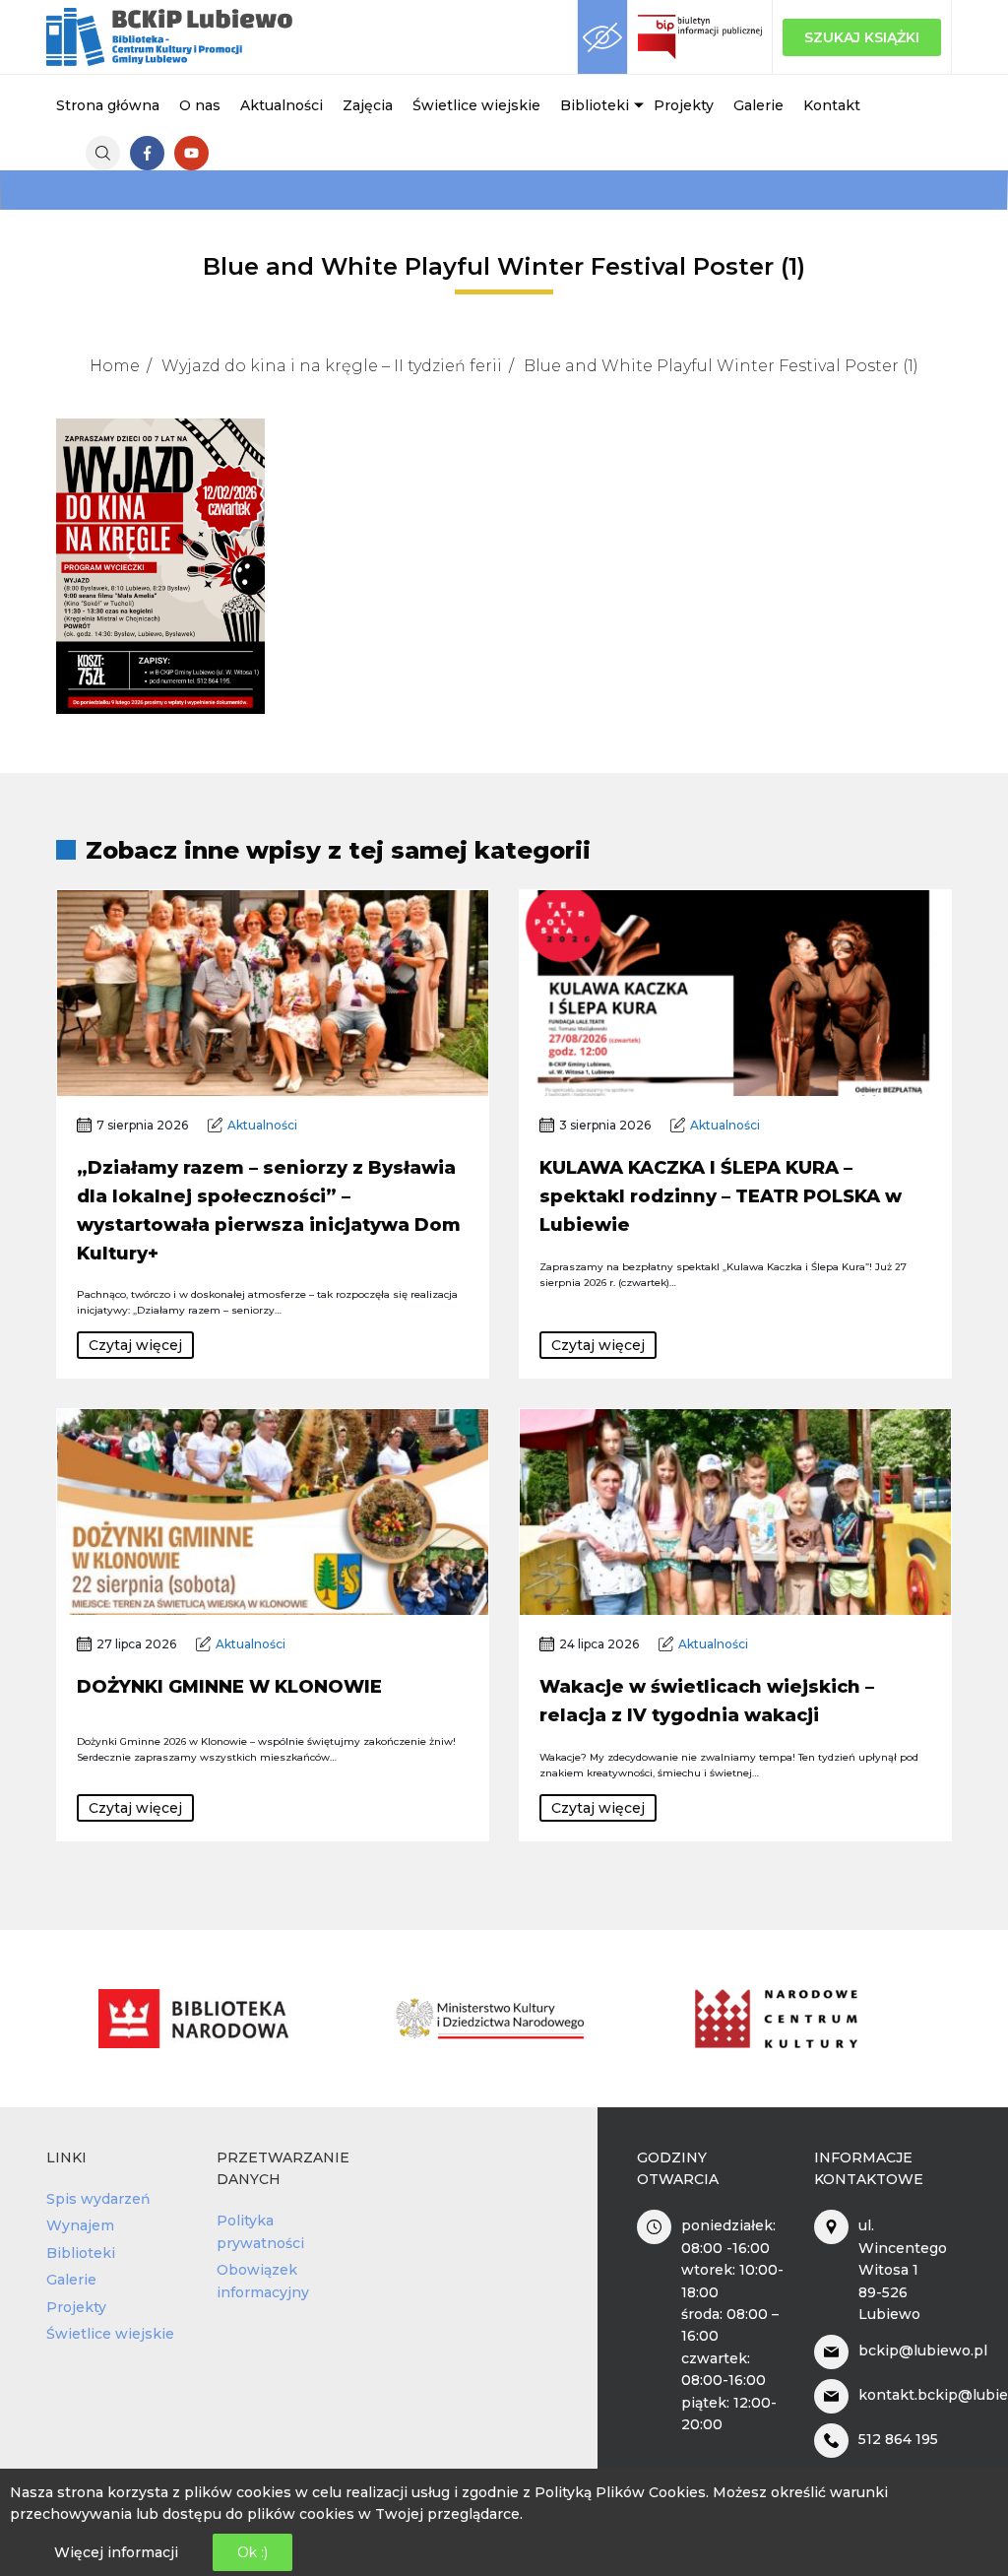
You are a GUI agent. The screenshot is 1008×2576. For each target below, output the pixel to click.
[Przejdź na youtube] (191, 153)
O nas (200, 105)
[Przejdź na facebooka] (147, 153)
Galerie (758, 105)
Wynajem (80, 2225)
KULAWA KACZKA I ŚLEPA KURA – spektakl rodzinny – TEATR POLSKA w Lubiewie (721, 1196)
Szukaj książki (862, 37)
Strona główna (108, 105)
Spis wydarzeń (98, 2199)
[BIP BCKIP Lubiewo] (700, 37)
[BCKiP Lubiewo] (169, 37)
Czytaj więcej (135, 1345)
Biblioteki (595, 105)
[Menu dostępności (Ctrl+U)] (602, 37)
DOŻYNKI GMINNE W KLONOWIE (229, 1687)
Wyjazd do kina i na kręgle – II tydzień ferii (332, 366)
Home (115, 366)
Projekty (684, 105)
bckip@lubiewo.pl (923, 2351)
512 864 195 (898, 2439)
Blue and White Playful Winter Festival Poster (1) (721, 366)
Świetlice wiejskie (476, 105)
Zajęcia (368, 105)
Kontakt (832, 105)
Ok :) (252, 2552)
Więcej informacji (116, 2552)
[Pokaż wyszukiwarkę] (103, 153)
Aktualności (282, 105)
